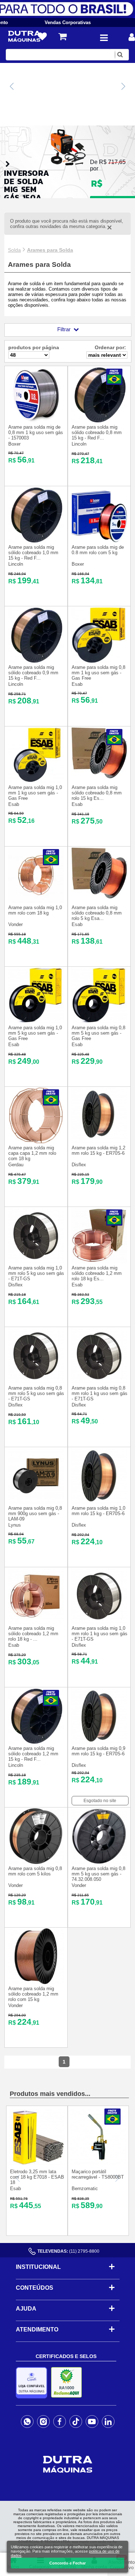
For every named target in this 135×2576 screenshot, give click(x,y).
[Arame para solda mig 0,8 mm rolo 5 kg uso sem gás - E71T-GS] (36, 1382)
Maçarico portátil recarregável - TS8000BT (98, 2174)
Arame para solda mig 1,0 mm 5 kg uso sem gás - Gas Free (35, 1033)
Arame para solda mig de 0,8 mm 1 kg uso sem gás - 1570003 (36, 432)
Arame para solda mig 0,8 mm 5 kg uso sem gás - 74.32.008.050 (98, 1874)
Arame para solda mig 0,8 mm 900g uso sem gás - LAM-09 (35, 1513)
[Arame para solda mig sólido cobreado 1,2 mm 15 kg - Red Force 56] (36, 1742)
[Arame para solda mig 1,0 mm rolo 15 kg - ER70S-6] (99, 1502)
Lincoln (79, 444)
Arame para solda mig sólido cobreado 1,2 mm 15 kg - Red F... (33, 1754)
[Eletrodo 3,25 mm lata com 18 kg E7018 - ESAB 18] (37, 2163)
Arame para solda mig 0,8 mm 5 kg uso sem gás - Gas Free (98, 1033)
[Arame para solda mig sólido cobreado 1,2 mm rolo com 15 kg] (36, 1982)
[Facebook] (60, 2422)
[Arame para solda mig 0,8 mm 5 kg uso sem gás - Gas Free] (99, 1022)
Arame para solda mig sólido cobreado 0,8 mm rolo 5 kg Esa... (97, 913)
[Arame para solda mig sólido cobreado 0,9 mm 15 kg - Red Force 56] (36, 661)
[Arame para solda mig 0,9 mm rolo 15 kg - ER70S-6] (99, 1742)
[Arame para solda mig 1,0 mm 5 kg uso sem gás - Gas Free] (36, 1022)
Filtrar (64, 329)
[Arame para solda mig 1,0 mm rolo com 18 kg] (36, 901)
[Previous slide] (12, 86)
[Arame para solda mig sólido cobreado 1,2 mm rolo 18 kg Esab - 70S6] (99, 1262)
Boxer (14, 444)
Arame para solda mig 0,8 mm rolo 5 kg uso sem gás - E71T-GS (36, 1393)
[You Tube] (92, 2422)
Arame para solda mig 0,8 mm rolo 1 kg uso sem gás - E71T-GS (100, 1393)
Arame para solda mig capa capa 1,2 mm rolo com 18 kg (32, 1153)
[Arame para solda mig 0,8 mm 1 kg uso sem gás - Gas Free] (99, 661)
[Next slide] (123, 86)
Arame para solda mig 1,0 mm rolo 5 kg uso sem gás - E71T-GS (36, 1273)
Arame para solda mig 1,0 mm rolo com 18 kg (35, 910)
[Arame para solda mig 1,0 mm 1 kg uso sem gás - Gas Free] (36, 781)
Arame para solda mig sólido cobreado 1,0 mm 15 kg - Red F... (33, 553)
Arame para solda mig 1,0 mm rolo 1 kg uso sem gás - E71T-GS (100, 1634)
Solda (14, 250)
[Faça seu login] (132, 37)
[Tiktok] (76, 2422)
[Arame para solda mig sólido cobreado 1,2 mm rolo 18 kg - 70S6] (36, 1622)
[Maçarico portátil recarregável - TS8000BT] (98, 2163)
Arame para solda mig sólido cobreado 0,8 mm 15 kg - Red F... (97, 432)
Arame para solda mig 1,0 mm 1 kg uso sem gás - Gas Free (35, 793)
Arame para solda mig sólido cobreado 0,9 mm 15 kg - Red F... (33, 673)
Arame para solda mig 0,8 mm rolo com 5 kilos (35, 1871)
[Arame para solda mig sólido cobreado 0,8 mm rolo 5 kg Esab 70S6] (99, 901)
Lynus (15, 1525)
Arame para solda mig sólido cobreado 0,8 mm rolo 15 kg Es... (97, 793)
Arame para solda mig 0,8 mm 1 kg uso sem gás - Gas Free (98, 673)
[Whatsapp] (27, 2422)
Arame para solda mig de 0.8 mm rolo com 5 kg (98, 550)
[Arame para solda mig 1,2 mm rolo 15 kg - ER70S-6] (99, 1142)
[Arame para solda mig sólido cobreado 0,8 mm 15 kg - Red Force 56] (99, 421)
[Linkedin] (108, 2422)
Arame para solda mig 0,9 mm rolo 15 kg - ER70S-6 (98, 1751)
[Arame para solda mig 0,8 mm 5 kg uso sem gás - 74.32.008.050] (99, 1862)
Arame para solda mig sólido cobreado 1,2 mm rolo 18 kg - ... (33, 1634)
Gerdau (16, 1165)
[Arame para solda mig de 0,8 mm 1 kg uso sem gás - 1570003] (36, 421)
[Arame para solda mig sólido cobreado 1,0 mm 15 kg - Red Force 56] (36, 541)
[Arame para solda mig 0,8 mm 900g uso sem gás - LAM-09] (36, 1502)
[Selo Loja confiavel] (33, 2383)
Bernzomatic (85, 2189)
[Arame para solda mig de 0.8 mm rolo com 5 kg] (99, 541)
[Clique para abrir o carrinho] (62, 37)
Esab (77, 684)
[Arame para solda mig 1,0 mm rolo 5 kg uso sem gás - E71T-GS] (36, 1262)
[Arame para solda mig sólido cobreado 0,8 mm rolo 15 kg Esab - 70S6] (99, 781)
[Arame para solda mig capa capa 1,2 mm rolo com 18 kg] (36, 1142)
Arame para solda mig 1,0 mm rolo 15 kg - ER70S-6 (98, 1511)
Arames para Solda (50, 250)
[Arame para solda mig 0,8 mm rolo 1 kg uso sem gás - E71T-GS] (99, 1382)
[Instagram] (43, 2422)
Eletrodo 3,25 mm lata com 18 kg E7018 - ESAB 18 (37, 2177)
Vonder (15, 924)
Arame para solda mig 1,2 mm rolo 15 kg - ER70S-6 (98, 1150)
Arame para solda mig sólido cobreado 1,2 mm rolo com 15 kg (33, 1994)
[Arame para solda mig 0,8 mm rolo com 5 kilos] (36, 1862)
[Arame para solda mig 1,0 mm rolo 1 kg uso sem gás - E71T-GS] (99, 1622)
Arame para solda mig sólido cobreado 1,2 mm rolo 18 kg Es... (97, 1273)
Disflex (79, 1165)
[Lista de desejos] (42, 37)
